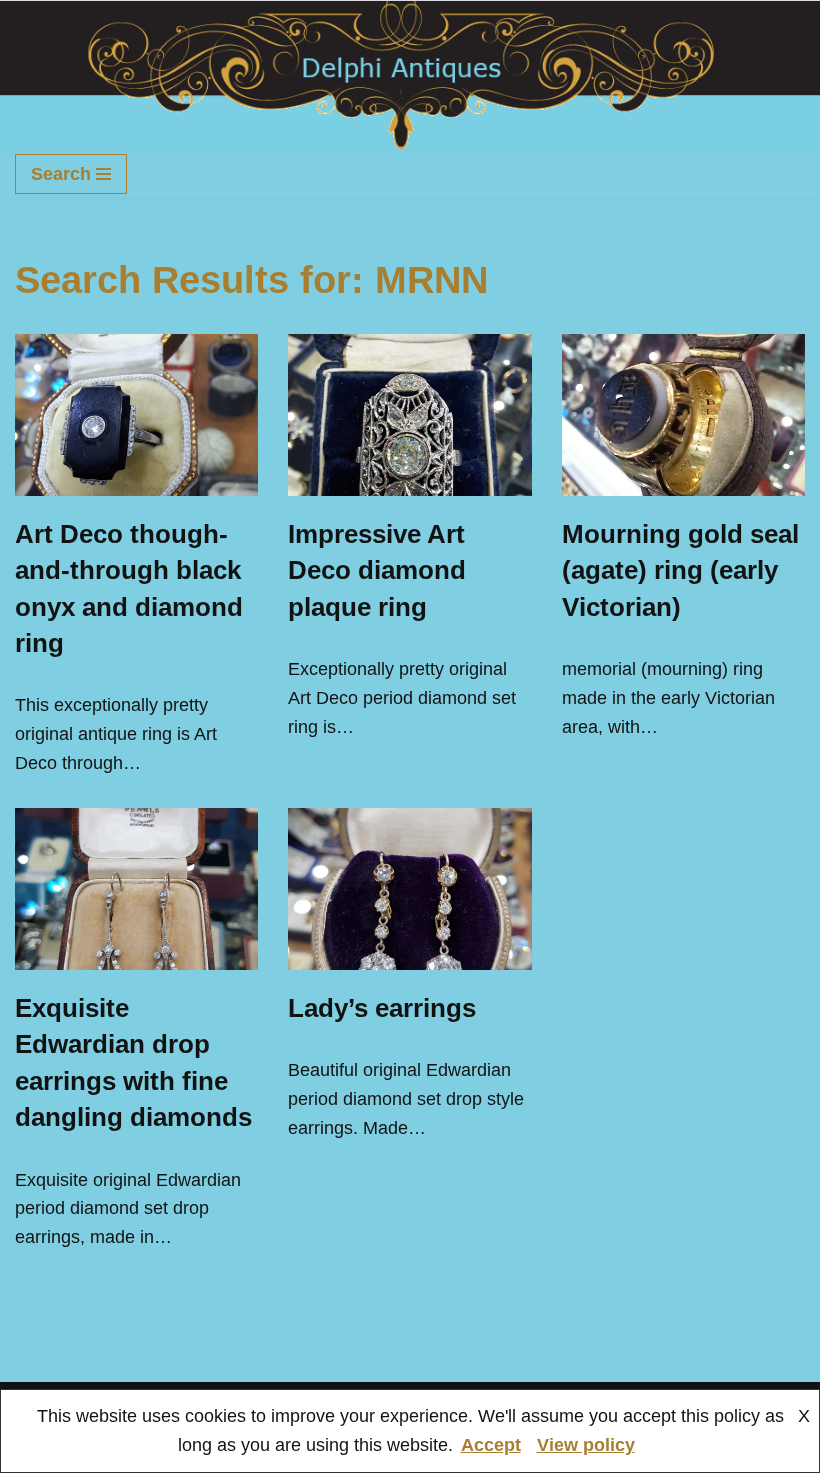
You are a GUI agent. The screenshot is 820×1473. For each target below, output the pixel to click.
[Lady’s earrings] (409, 889)
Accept (491, 1445)
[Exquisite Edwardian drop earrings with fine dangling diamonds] (136, 889)
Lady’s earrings (382, 1008)
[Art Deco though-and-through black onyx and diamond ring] (136, 415)
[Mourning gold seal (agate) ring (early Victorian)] (683, 415)
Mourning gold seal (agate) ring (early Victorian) (680, 570)
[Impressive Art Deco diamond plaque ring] (409, 415)
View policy (586, 1445)
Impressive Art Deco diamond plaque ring (377, 570)
